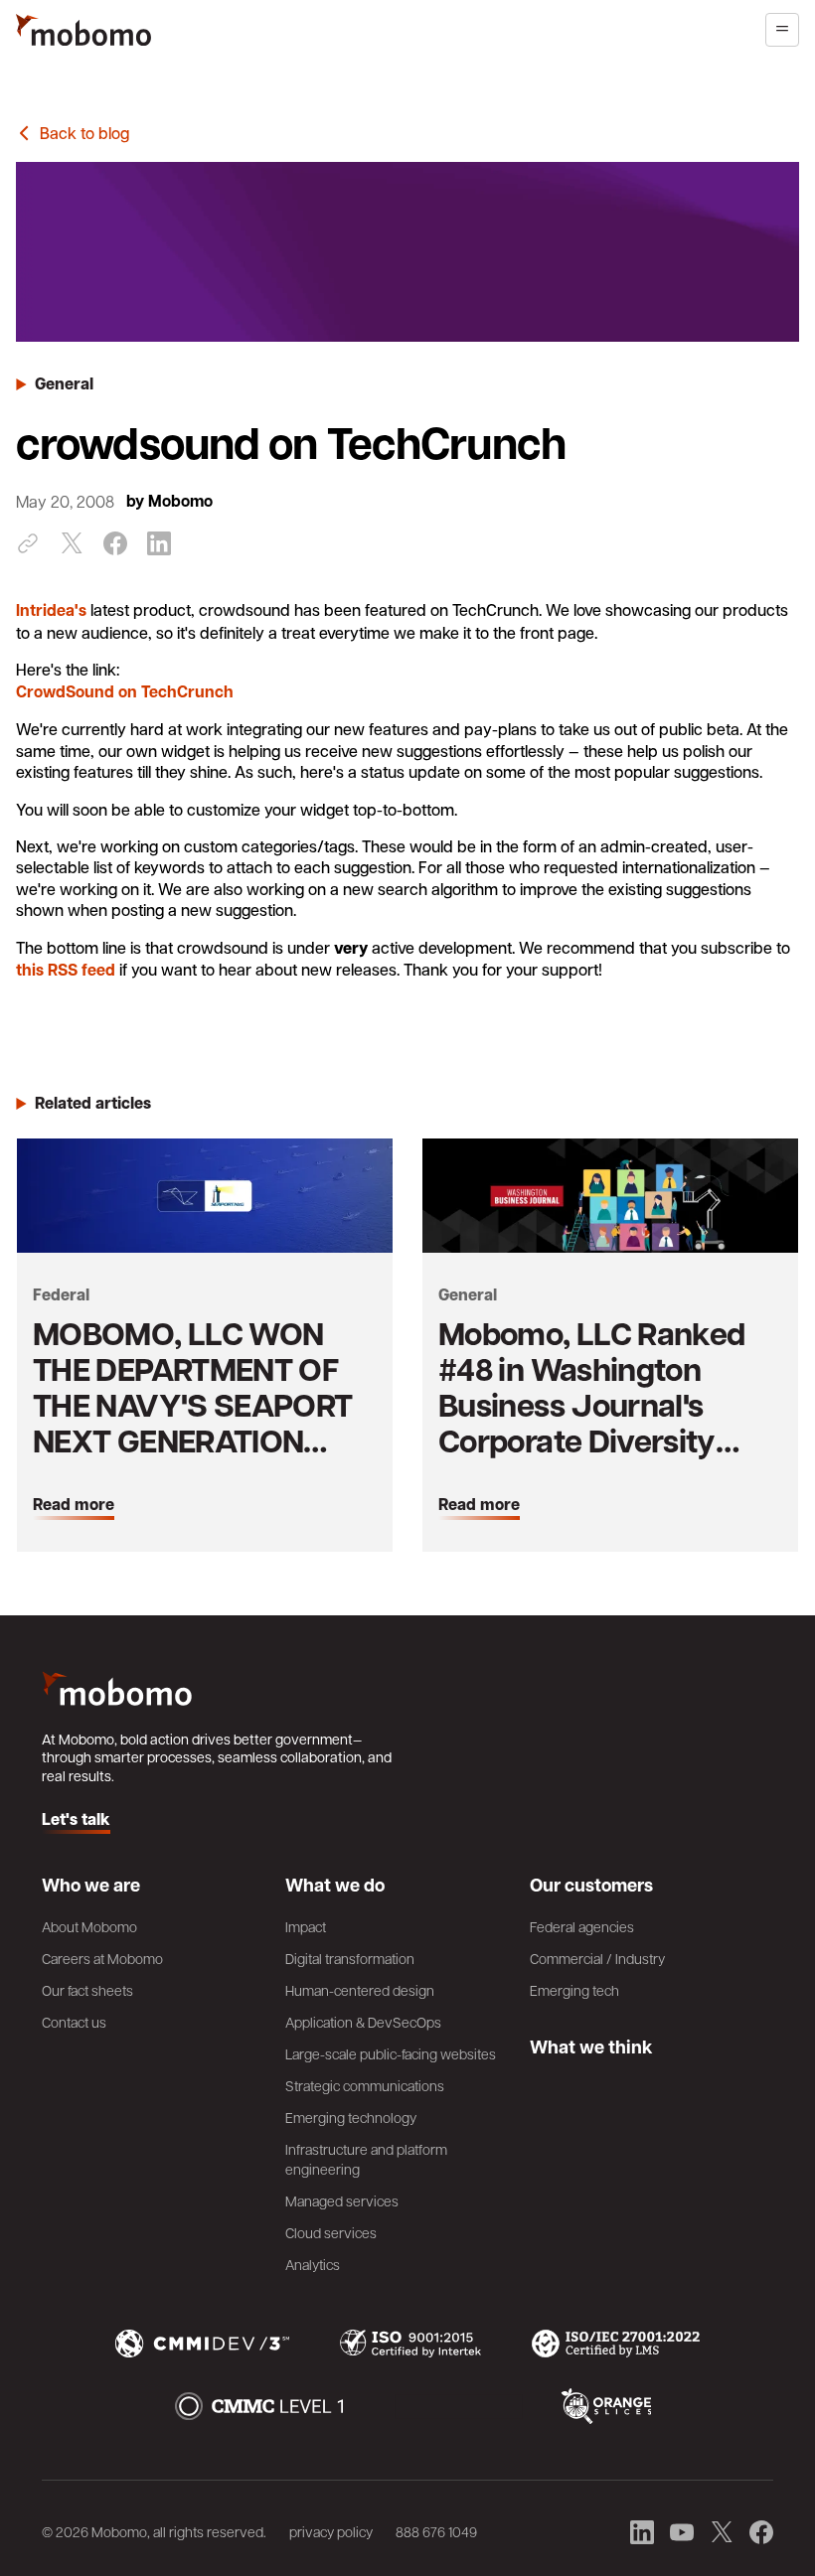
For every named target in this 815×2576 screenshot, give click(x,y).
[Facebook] (115, 543)
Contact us (74, 2022)
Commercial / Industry (597, 1958)
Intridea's (51, 610)
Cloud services (331, 2232)
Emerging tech (574, 1990)
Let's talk (76, 1820)
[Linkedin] (159, 543)
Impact (306, 1926)
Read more (74, 1505)
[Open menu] (782, 30)
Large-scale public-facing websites (391, 2053)
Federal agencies (582, 1926)
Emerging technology (351, 2117)
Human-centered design (360, 1990)
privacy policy (331, 2531)
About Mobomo (89, 1926)
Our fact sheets (87, 1990)
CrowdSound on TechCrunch (125, 691)
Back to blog (84, 133)
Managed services (342, 2200)
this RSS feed (66, 970)
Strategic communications (365, 2085)
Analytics (313, 2264)
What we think (591, 2046)
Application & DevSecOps (363, 2022)
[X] (72, 543)
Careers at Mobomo (102, 1958)
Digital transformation (350, 1958)
